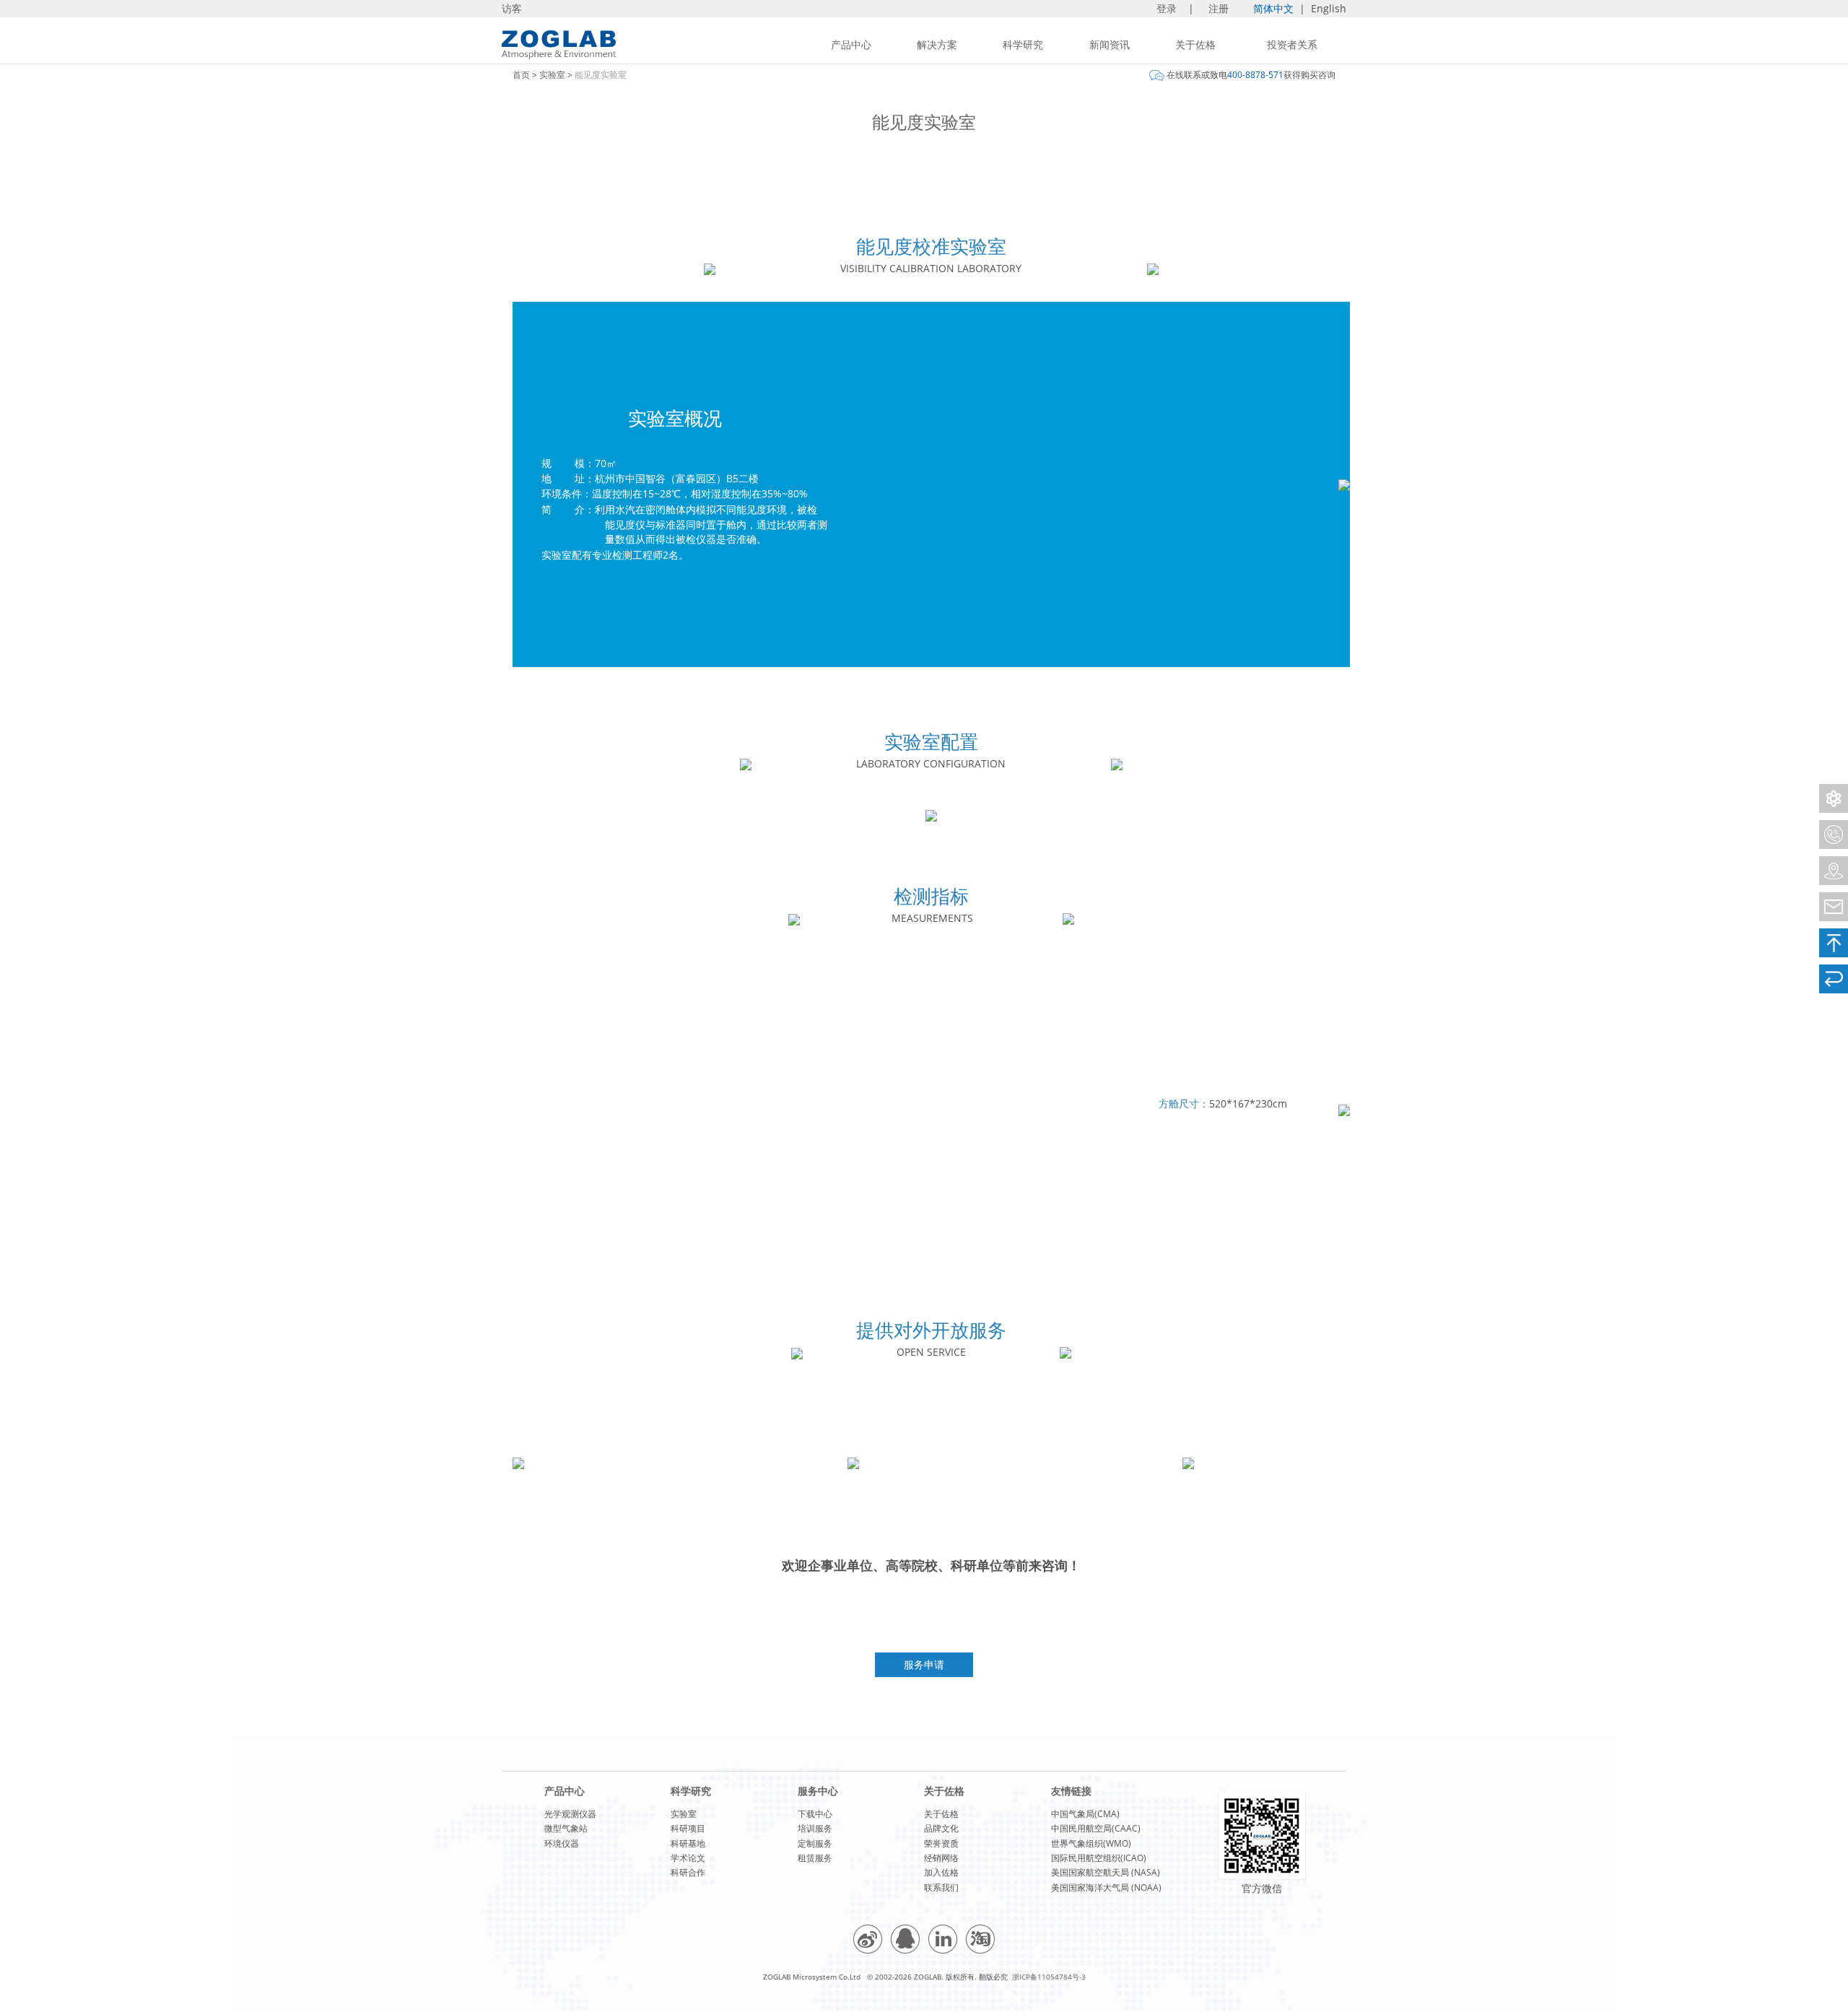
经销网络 (941, 1858)
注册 (1220, 8)
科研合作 (688, 1872)
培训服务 (815, 1828)
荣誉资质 (941, 1843)
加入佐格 (941, 1872)
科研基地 (688, 1843)
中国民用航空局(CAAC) (1096, 1828)
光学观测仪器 (570, 1814)
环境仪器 (562, 1843)
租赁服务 (815, 1858)
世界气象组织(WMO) (1091, 1843)
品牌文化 (941, 1828)
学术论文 (688, 1858)
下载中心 (815, 1814)
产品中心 (851, 44)
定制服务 (815, 1843)
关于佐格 (1195, 44)
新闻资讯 (1110, 44)
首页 (521, 75)
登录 (1168, 8)
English (1329, 8)
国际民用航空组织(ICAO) (1099, 1858)
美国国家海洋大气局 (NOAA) (1106, 1887)
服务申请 (924, 1664)
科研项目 (688, 1828)
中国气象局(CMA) (1085, 1814)
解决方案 (937, 44)
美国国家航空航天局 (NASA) (1106, 1872)
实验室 (552, 75)
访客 (512, 8)
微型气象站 (566, 1828)
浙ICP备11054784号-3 (1049, 1977)
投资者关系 (1292, 44)
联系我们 (941, 1887)
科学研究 (1023, 44)
